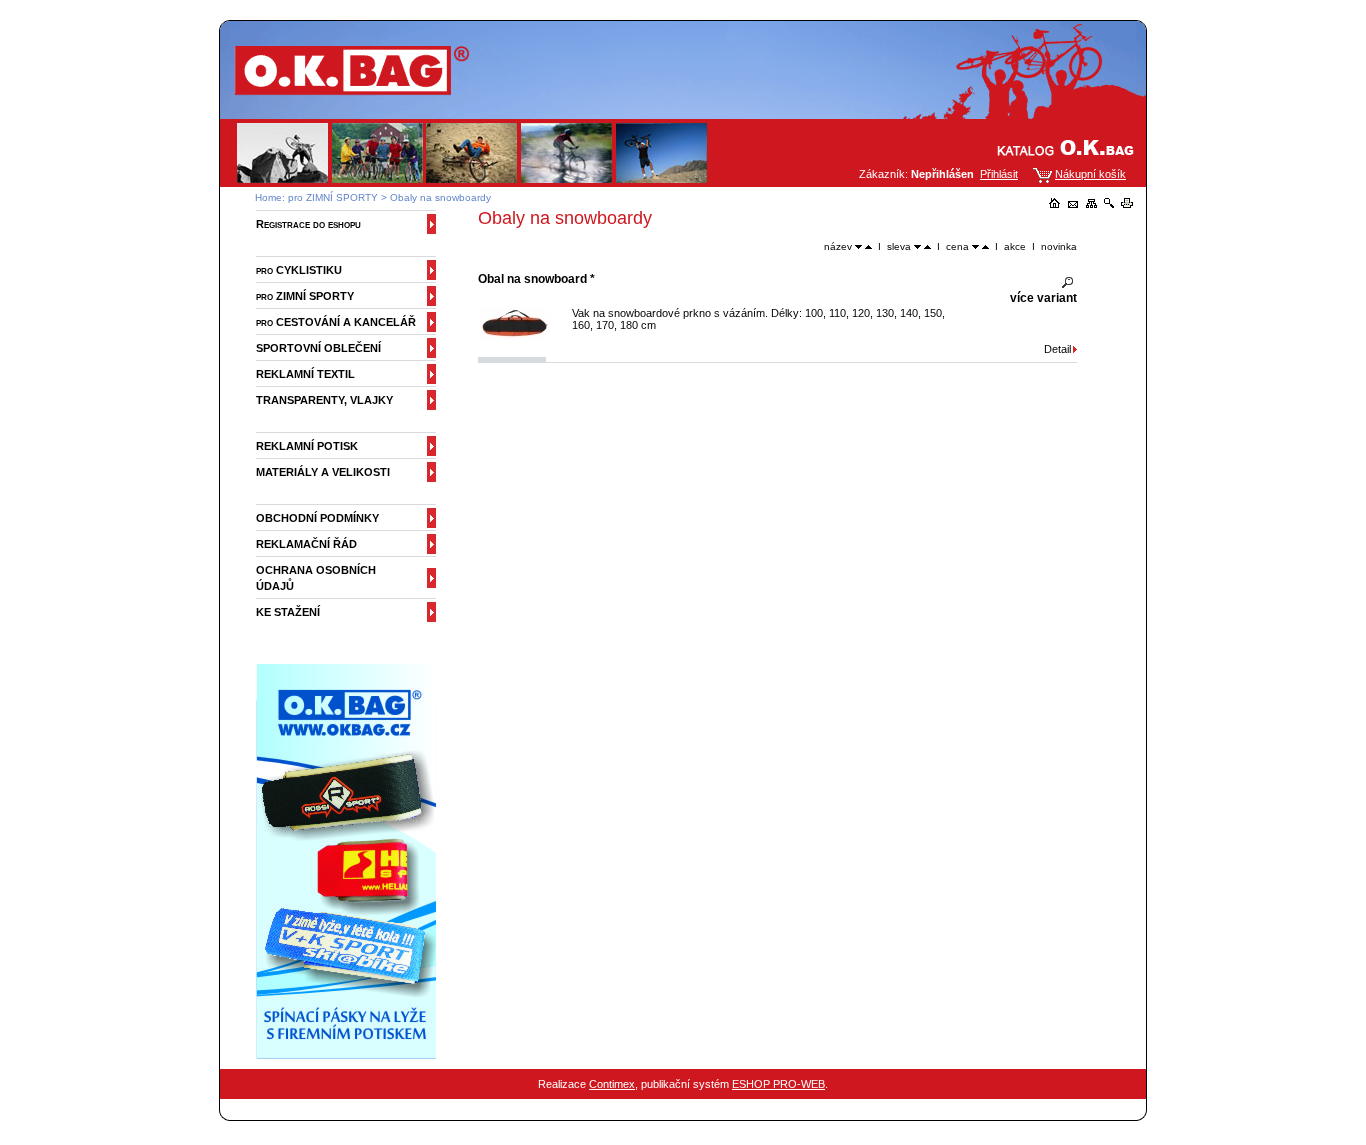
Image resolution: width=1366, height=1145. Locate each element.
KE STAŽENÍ (288, 612)
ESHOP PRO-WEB (778, 1084)
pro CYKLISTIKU (299, 270)
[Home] (1055, 204)
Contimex (612, 1084)
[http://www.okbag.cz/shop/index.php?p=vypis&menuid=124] (350, 1055)
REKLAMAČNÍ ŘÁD (306, 544)
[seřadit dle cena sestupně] (975, 246)
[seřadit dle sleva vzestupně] (927, 246)
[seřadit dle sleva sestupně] (917, 246)
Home (268, 197)
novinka (1059, 246)
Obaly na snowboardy (440, 197)
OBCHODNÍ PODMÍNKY (317, 518)
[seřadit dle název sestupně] (858, 246)
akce (1015, 246)
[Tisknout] (1127, 204)
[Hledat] (1109, 204)
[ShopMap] (1091, 204)
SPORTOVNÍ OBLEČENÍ (318, 348)
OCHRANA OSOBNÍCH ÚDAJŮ (316, 578)
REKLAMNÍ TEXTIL (305, 374)
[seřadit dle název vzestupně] (868, 246)
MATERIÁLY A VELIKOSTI (323, 472)
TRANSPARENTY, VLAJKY (324, 400)
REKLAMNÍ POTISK (307, 446)
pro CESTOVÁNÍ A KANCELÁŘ (336, 322)
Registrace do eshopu (308, 224)
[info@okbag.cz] (1073, 204)
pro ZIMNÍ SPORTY (333, 197)
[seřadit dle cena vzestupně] (985, 246)
